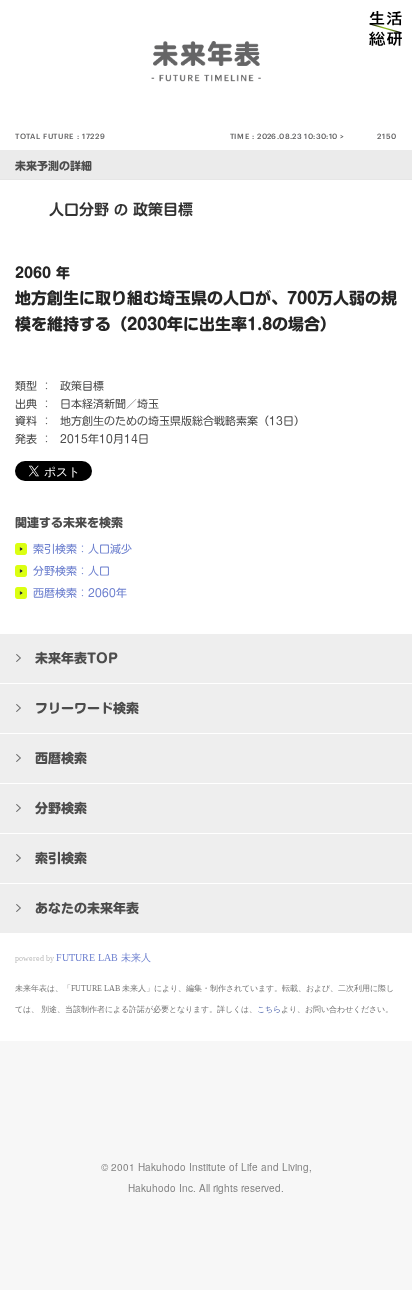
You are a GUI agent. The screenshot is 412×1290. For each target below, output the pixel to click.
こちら (269, 1009)
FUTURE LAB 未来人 (103, 957)
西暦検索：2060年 (80, 592)
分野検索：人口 (71, 570)
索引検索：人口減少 (82, 548)
